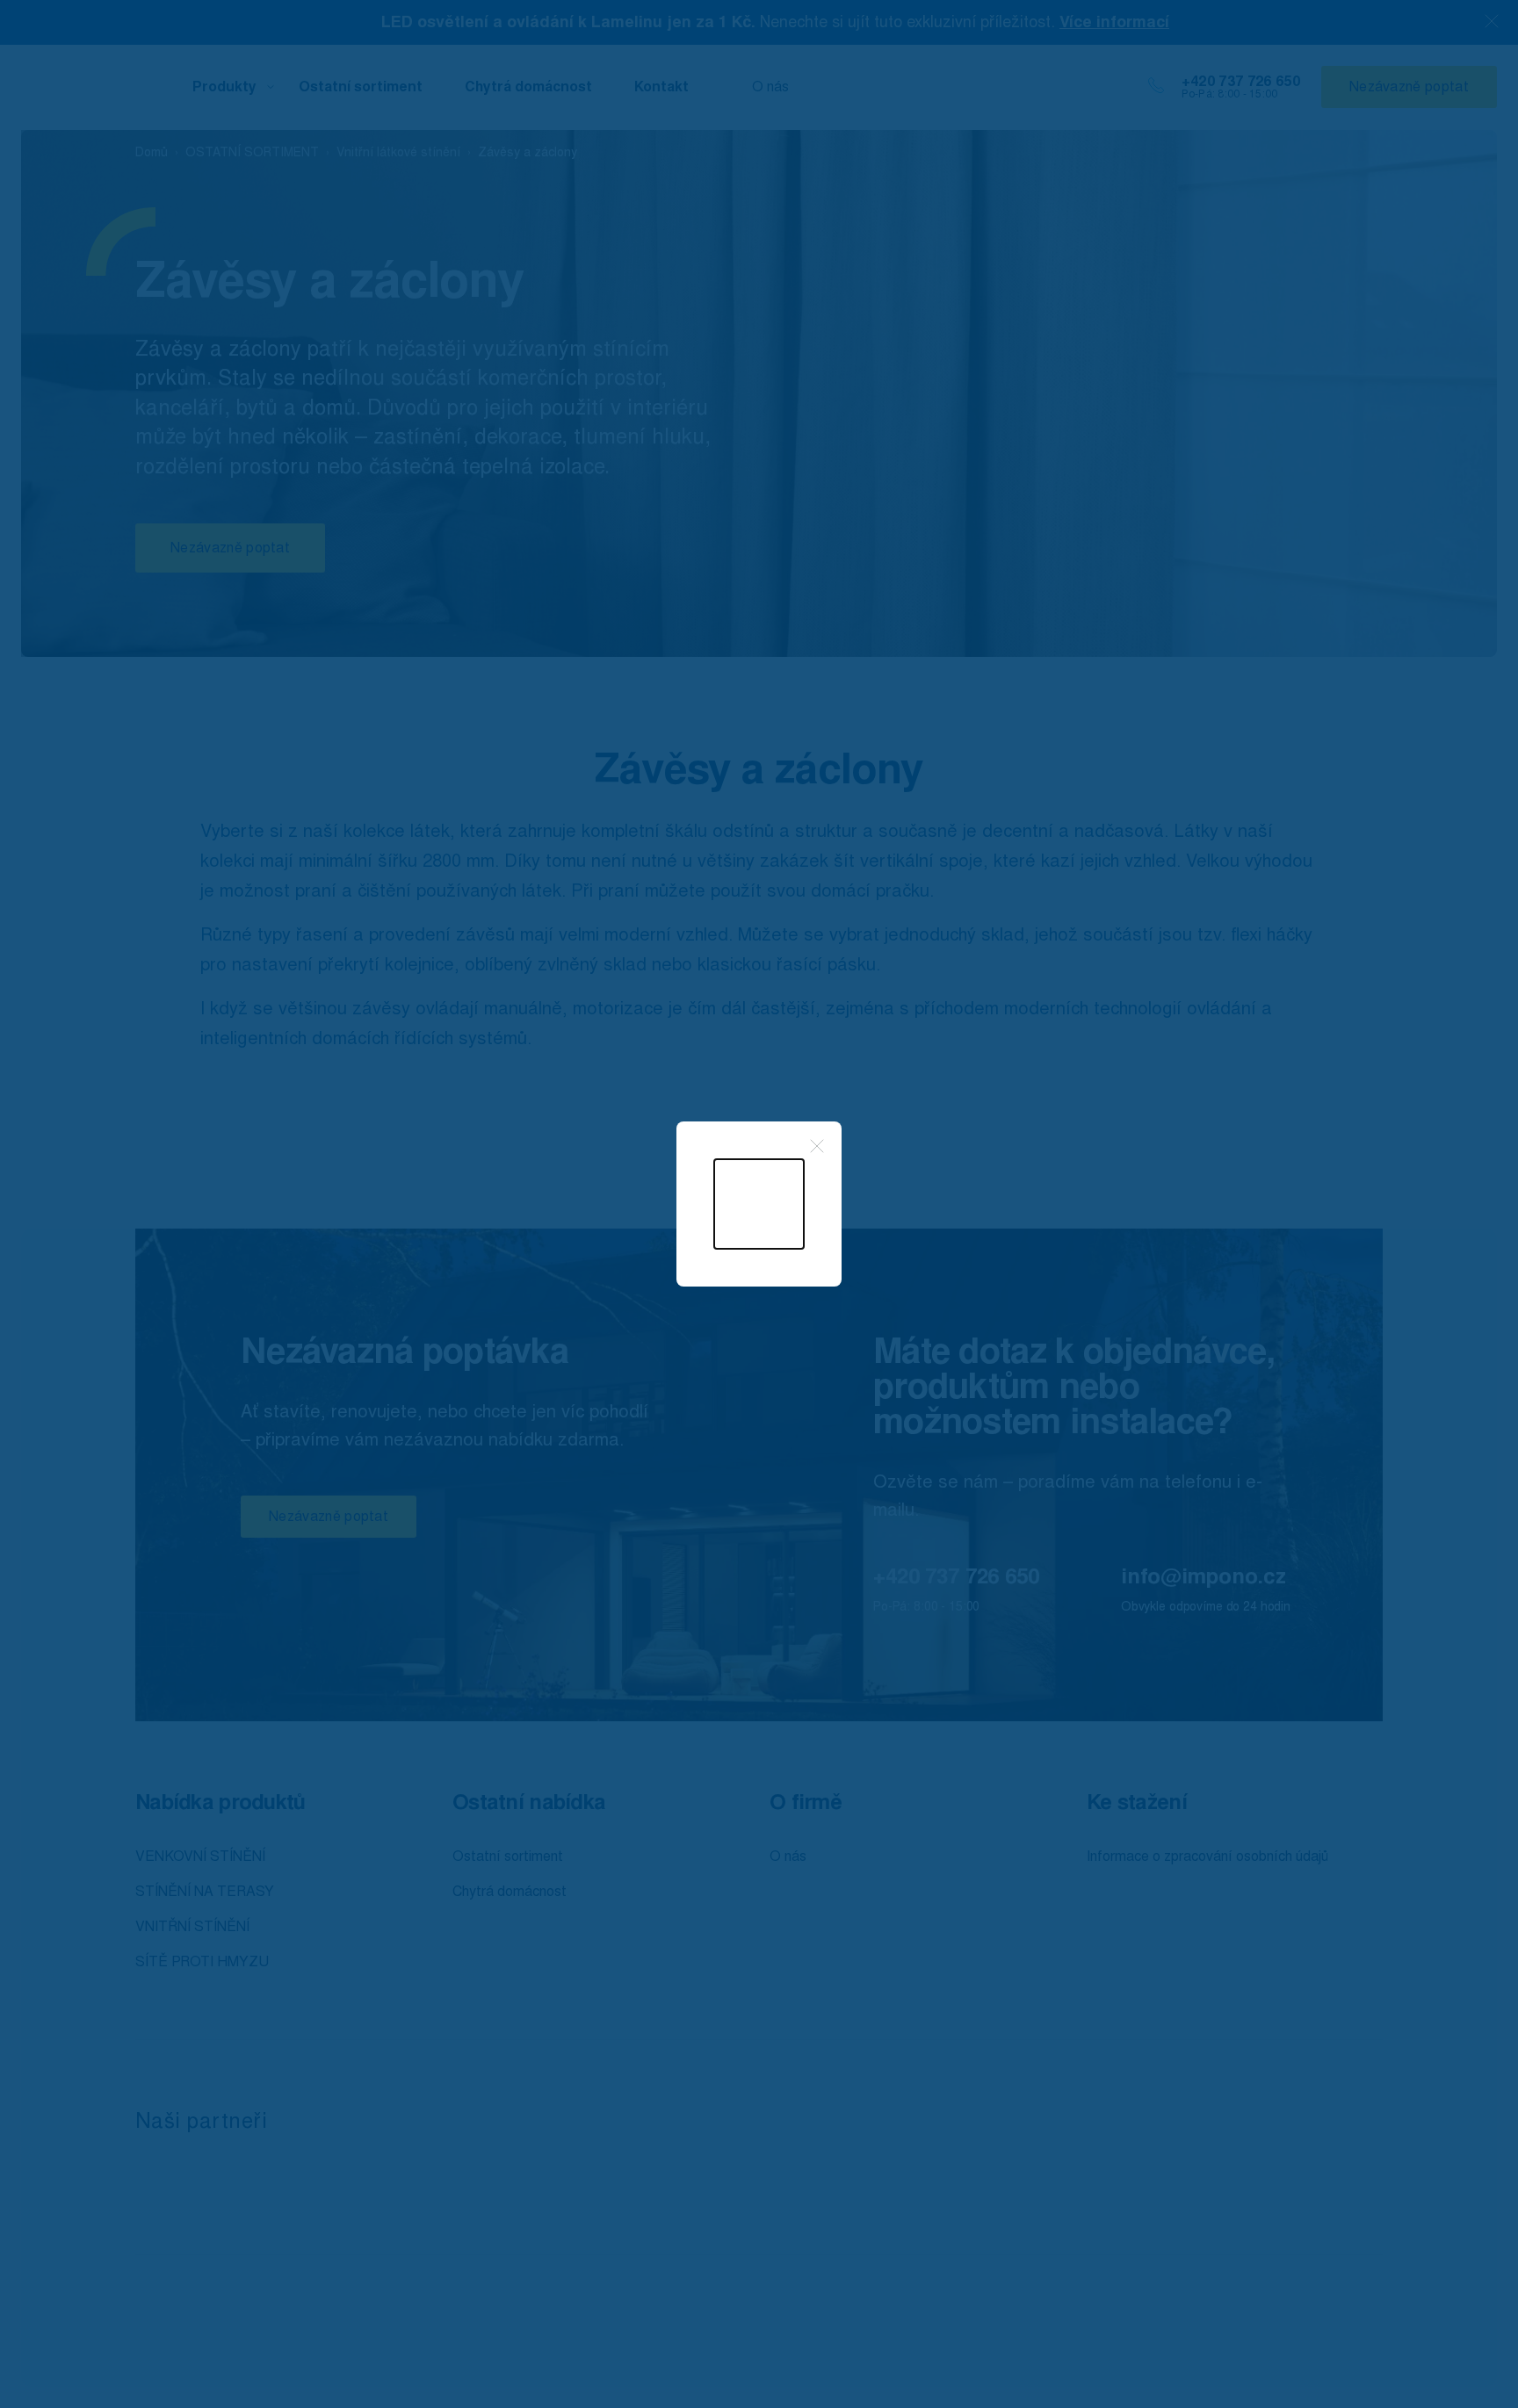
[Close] (817, 1146)
